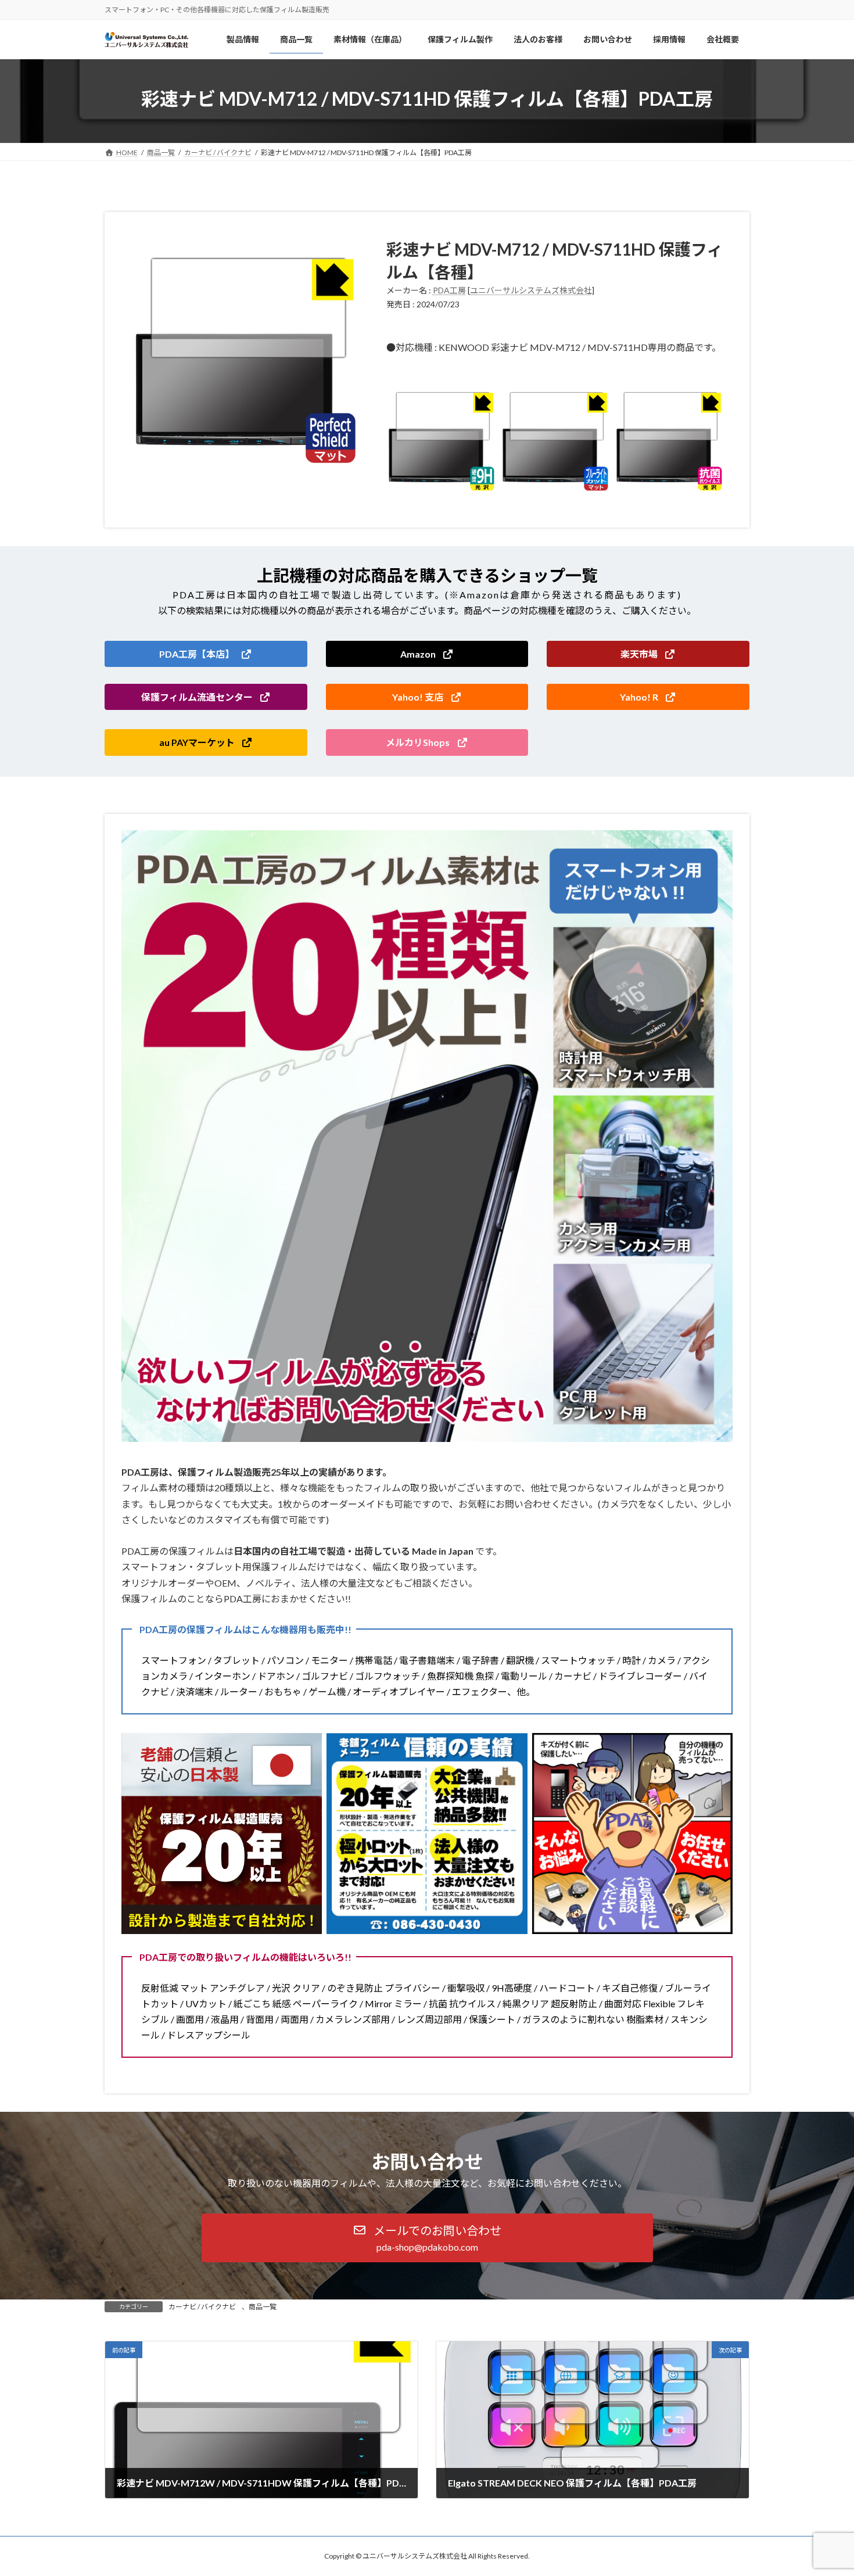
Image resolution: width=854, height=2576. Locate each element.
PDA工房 (449, 290)
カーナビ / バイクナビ (202, 2307)
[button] (206, 654)
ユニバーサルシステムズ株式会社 (531, 290)
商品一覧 (263, 2307)
